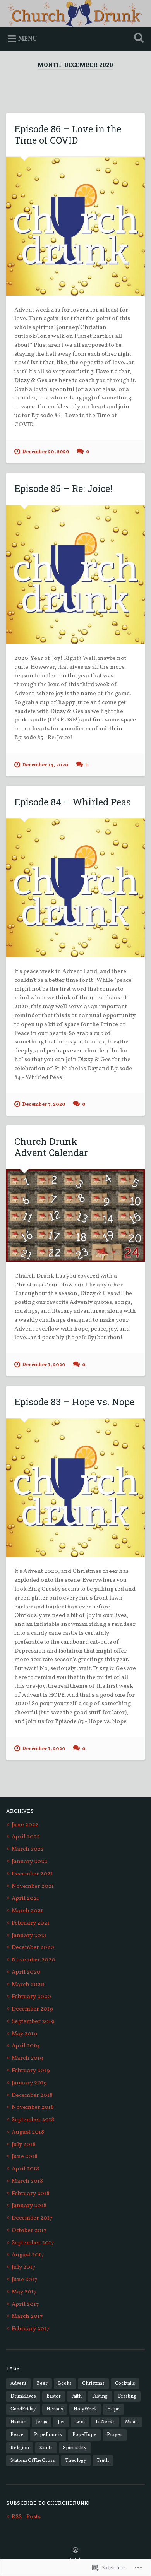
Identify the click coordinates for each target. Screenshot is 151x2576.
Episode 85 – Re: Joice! (63, 488)
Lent (80, 2422)
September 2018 (33, 2120)
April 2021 (25, 1899)
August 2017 (28, 2255)
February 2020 (31, 1997)
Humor (18, 2422)
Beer (42, 2383)
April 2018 (25, 2169)
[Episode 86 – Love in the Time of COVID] (76, 226)
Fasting (100, 2396)
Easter (54, 2396)
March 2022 (28, 1849)
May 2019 (24, 2034)
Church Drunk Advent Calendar (51, 1147)
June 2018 (25, 2157)
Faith (76, 2396)
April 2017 (25, 2305)
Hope (113, 2409)
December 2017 (32, 2218)
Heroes (55, 2409)
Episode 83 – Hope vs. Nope (74, 1402)
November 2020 (33, 1960)
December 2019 (32, 2009)
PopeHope (84, 2435)
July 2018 (24, 2145)
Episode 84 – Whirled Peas (73, 802)
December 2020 (33, 1948)
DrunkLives (23, 2396)
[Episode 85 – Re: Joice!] (76, 575)
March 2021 (27, 1911)
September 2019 (33, 2022)
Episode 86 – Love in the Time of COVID (68, 134)
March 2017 (27, 2317)
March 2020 (28, 1985)
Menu (28, 39)
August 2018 (28, 2132)
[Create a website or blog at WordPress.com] (75, 2551)
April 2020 (26, 1972)
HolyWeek (85, 2409)
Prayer (115, 2435)
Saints (46, 2448)
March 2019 (27, 2058)
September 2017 (33, 2243)
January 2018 (29, 2206)
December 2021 (32, 1874)
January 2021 (29, 1936)
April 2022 (26, 1837)
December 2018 (32, 2096)
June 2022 (25, 1825)
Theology (76, 2460)
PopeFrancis (48, 2435)
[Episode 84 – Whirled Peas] (76, 888)
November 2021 (33, 1887)
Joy (61, 2422)
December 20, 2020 (46, 452)
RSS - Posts (26, 2517)
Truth (103, 2460)
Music (131, 2422)
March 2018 (27, 2181)
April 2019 (26, 2046)
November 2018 (33, 2108)
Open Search (137, 39)
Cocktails (125, 2383)
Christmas (93, 2383)
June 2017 (24, 2280)
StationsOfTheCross (33, 2460)
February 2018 (31, 2194)
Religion (20, 2448)
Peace (17, 2435)
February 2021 (31, 1923)
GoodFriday (23, 2409)
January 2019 (29, 2083)
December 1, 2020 (44, 1365)
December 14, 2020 (45, 765)
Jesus (42, 2422)
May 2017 (24, 2292)
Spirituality (75, 2448)
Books (65, 2383)
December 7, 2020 (44, 1105)
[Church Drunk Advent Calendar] (76, 1215)
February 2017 (30, 2329)
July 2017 (23, 2267)
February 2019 (31, 2071)
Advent (18, 2383)
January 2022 (29, 1862)
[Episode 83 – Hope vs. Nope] (76, 1488)
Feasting (127, 2396)
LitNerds (105, 2422)
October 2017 (29, 2231)
